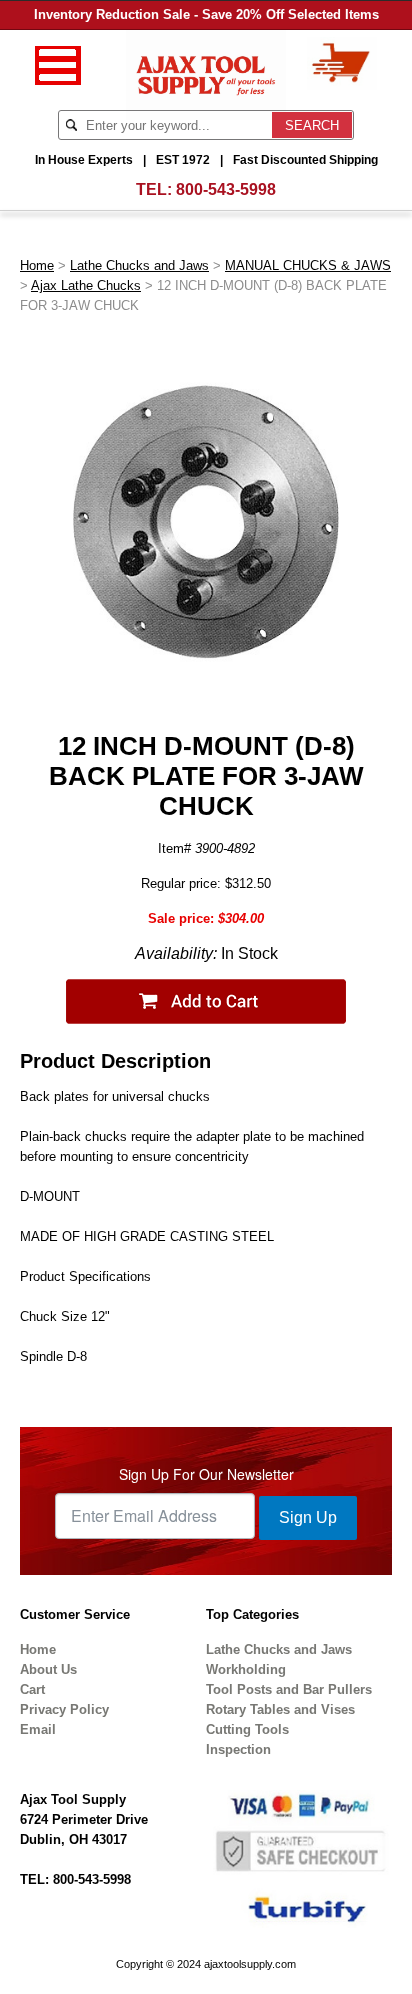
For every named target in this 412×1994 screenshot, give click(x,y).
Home (37, 265)
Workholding (246, 1669)
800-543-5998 (226, 189)
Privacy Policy (64, 1709)
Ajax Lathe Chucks (86, 285)
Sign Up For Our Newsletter (206, 1474)
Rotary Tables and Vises (280, 1709)
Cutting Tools (247, 1729)
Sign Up (308, 1517)
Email (38, 1729)
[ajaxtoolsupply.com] (206, 73)
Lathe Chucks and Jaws (139, 265)
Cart (32, 1689)
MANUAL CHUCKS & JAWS (308, 265)
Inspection (238, 1749)
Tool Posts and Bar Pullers (289, 1689)
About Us (48, 1669)
